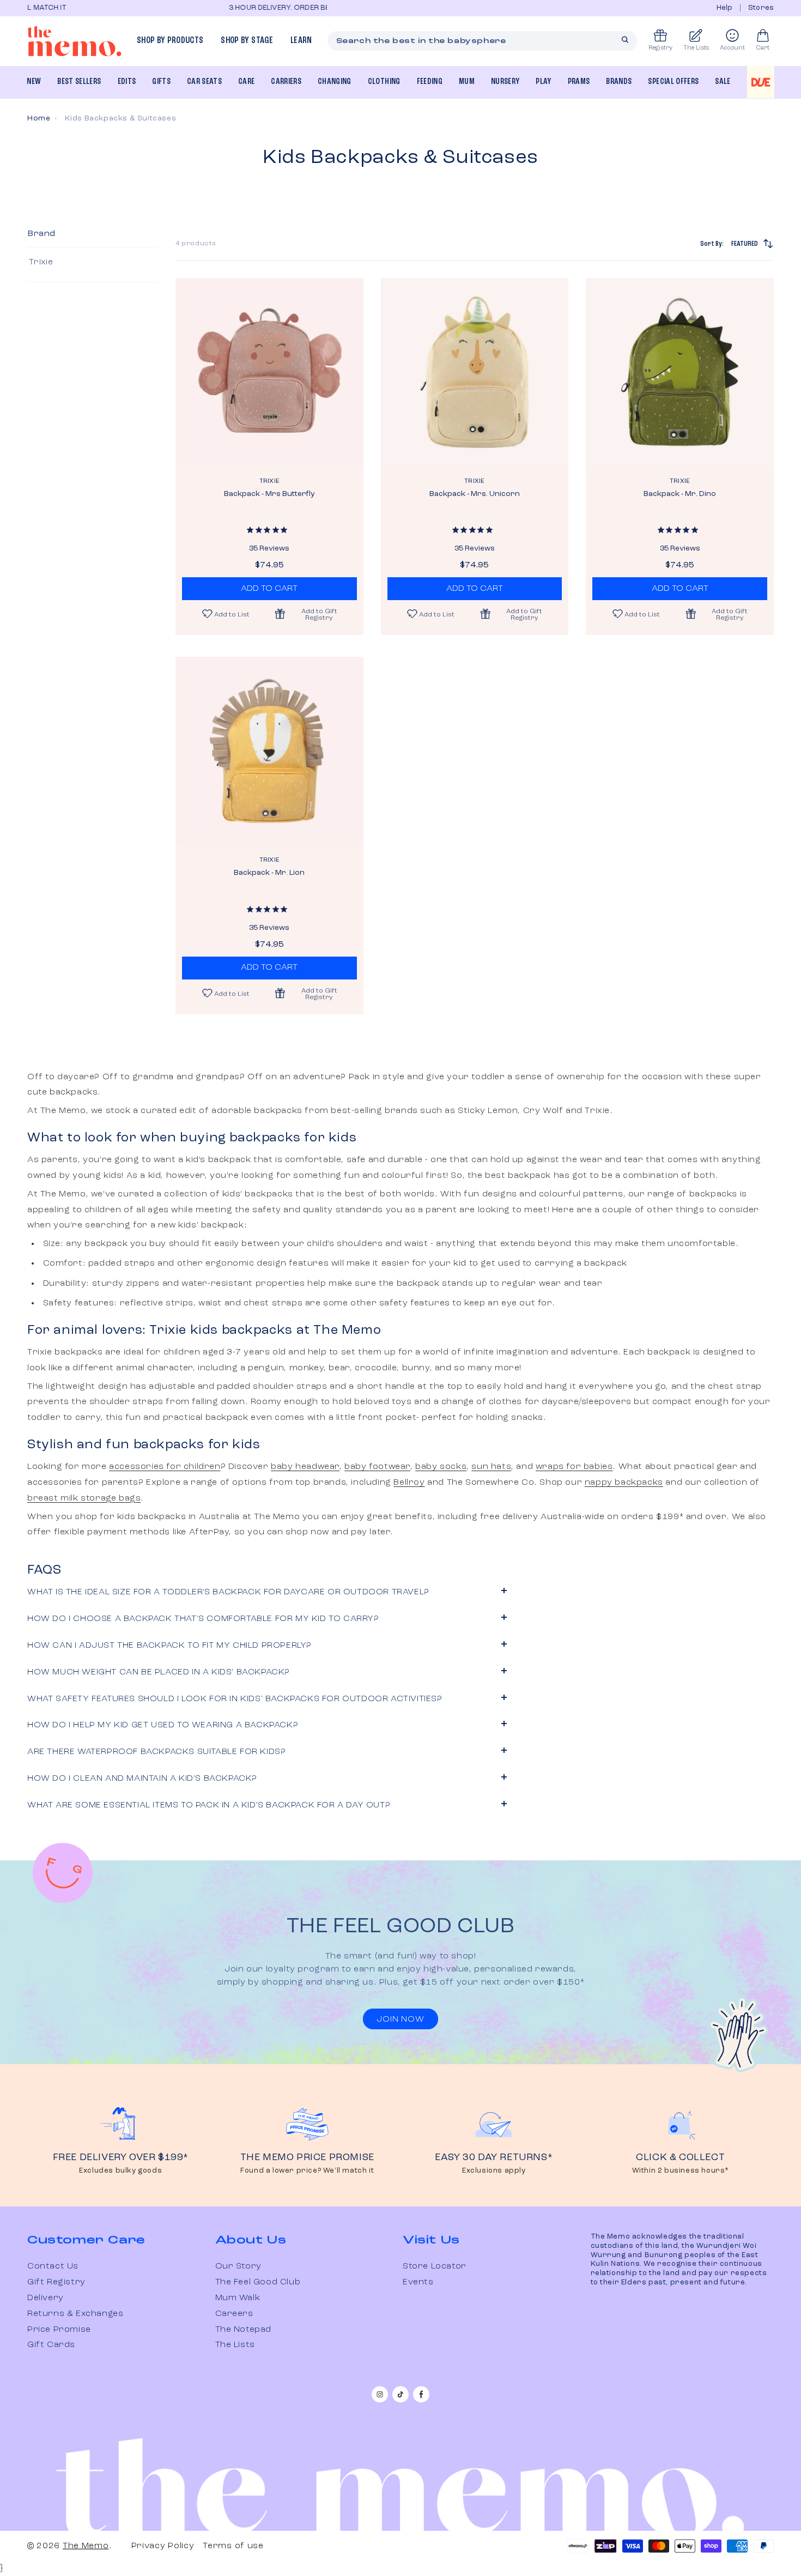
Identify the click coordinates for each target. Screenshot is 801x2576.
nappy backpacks (624, 1483)
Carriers (286, 82)
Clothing (384, 82)
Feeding (430, 82)
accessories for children (165, 1467)
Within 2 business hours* (681, 2171)
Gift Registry (56, 2282)
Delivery (45, 2298)
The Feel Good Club (258, 2282)
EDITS (127, 82)
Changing (335, 82)
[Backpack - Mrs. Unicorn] (475, 372)
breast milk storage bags (84, 1498)
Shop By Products (170, 41)
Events (418, 2282)
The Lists (235, 2345)
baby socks (441, 1467)
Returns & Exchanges (75, 2314)
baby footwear (377, 1467)
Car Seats (204, 82)
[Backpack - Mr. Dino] (680, 372)
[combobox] (483, 41)
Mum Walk (238, 2298)
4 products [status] (196, 244)
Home (39, 118)
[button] (313, 614)
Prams (579, 82)
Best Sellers (79, 82)
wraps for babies (574, 1467)
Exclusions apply (494, 2171)
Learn (301, 41)
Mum (467, 82)
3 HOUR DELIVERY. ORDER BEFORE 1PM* (146, 8)
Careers (234, 2314)
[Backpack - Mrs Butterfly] (269, 372)
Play (543, 82)
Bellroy (409, 1483)
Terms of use (233, 2546)
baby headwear (305, 1467)
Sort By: (729, 244)
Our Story (238, 2266)
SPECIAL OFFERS (673, 82)
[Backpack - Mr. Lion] (269, 751)
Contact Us (53, 2266)
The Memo (86, 2546)
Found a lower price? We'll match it (307, 2171)
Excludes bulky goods (120, 2171)
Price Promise (59, 2330)
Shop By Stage (247, 41)
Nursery (505, 82)
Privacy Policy (163, 2546)
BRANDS (619, 82)
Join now (400, 2019)
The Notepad (244, 2330)
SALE (723, 82)
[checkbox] (91, 262)
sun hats (491, 1467)
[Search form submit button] (625, 40)
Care (246, 82)
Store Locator (435, 2266)
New (34, 82)
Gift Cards (51, 2345)
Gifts (161, 82)
